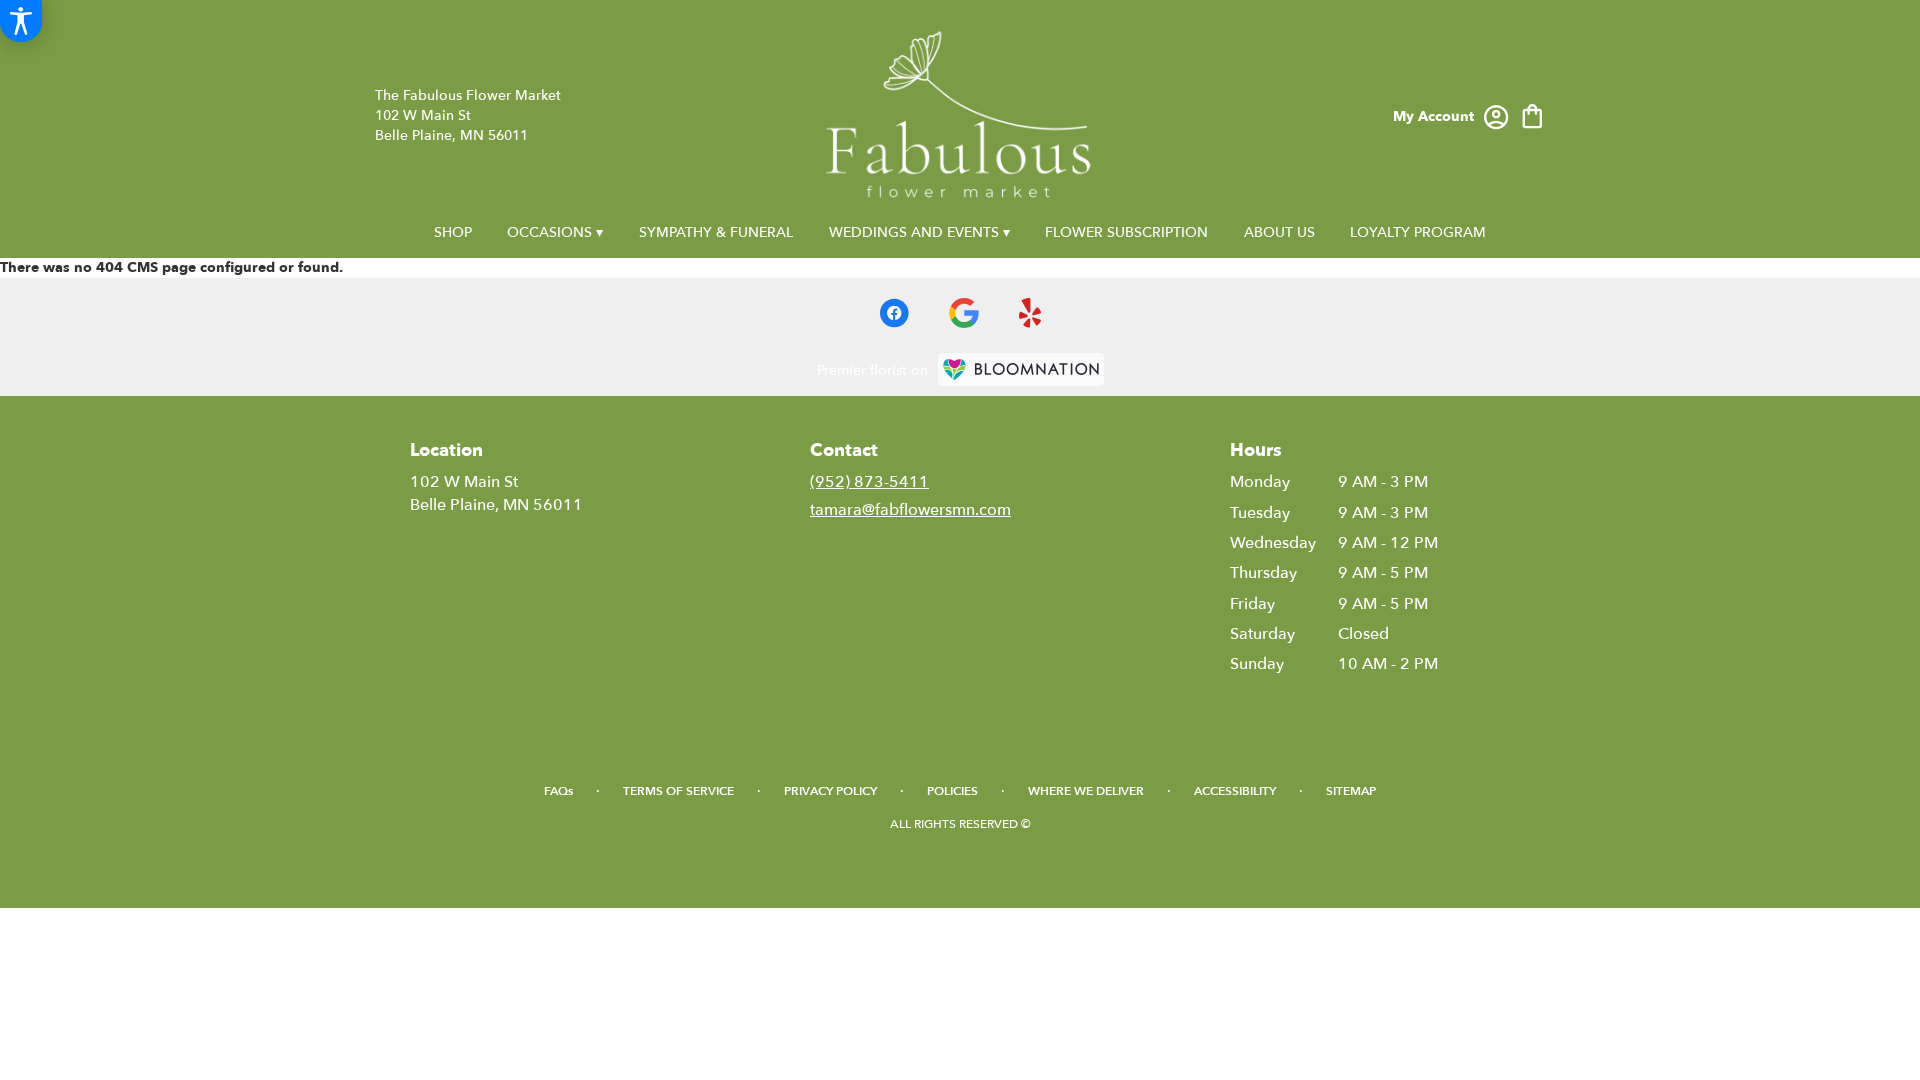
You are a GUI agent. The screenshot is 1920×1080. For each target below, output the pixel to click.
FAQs (558, 791)
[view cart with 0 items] (1532, 114)
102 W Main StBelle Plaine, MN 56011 (496, 493)
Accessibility (1235, 791)
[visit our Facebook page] (894, 313)
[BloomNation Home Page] (1021, 369)
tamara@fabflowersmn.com (910, 510)
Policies (952, 791)
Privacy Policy (830, 791)
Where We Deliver (1086, 791)
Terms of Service (678, 791)
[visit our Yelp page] (1030, 313)
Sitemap (1351, 791)
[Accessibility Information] (21, 21)
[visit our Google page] (964, 313)
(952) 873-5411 (869, 482)
